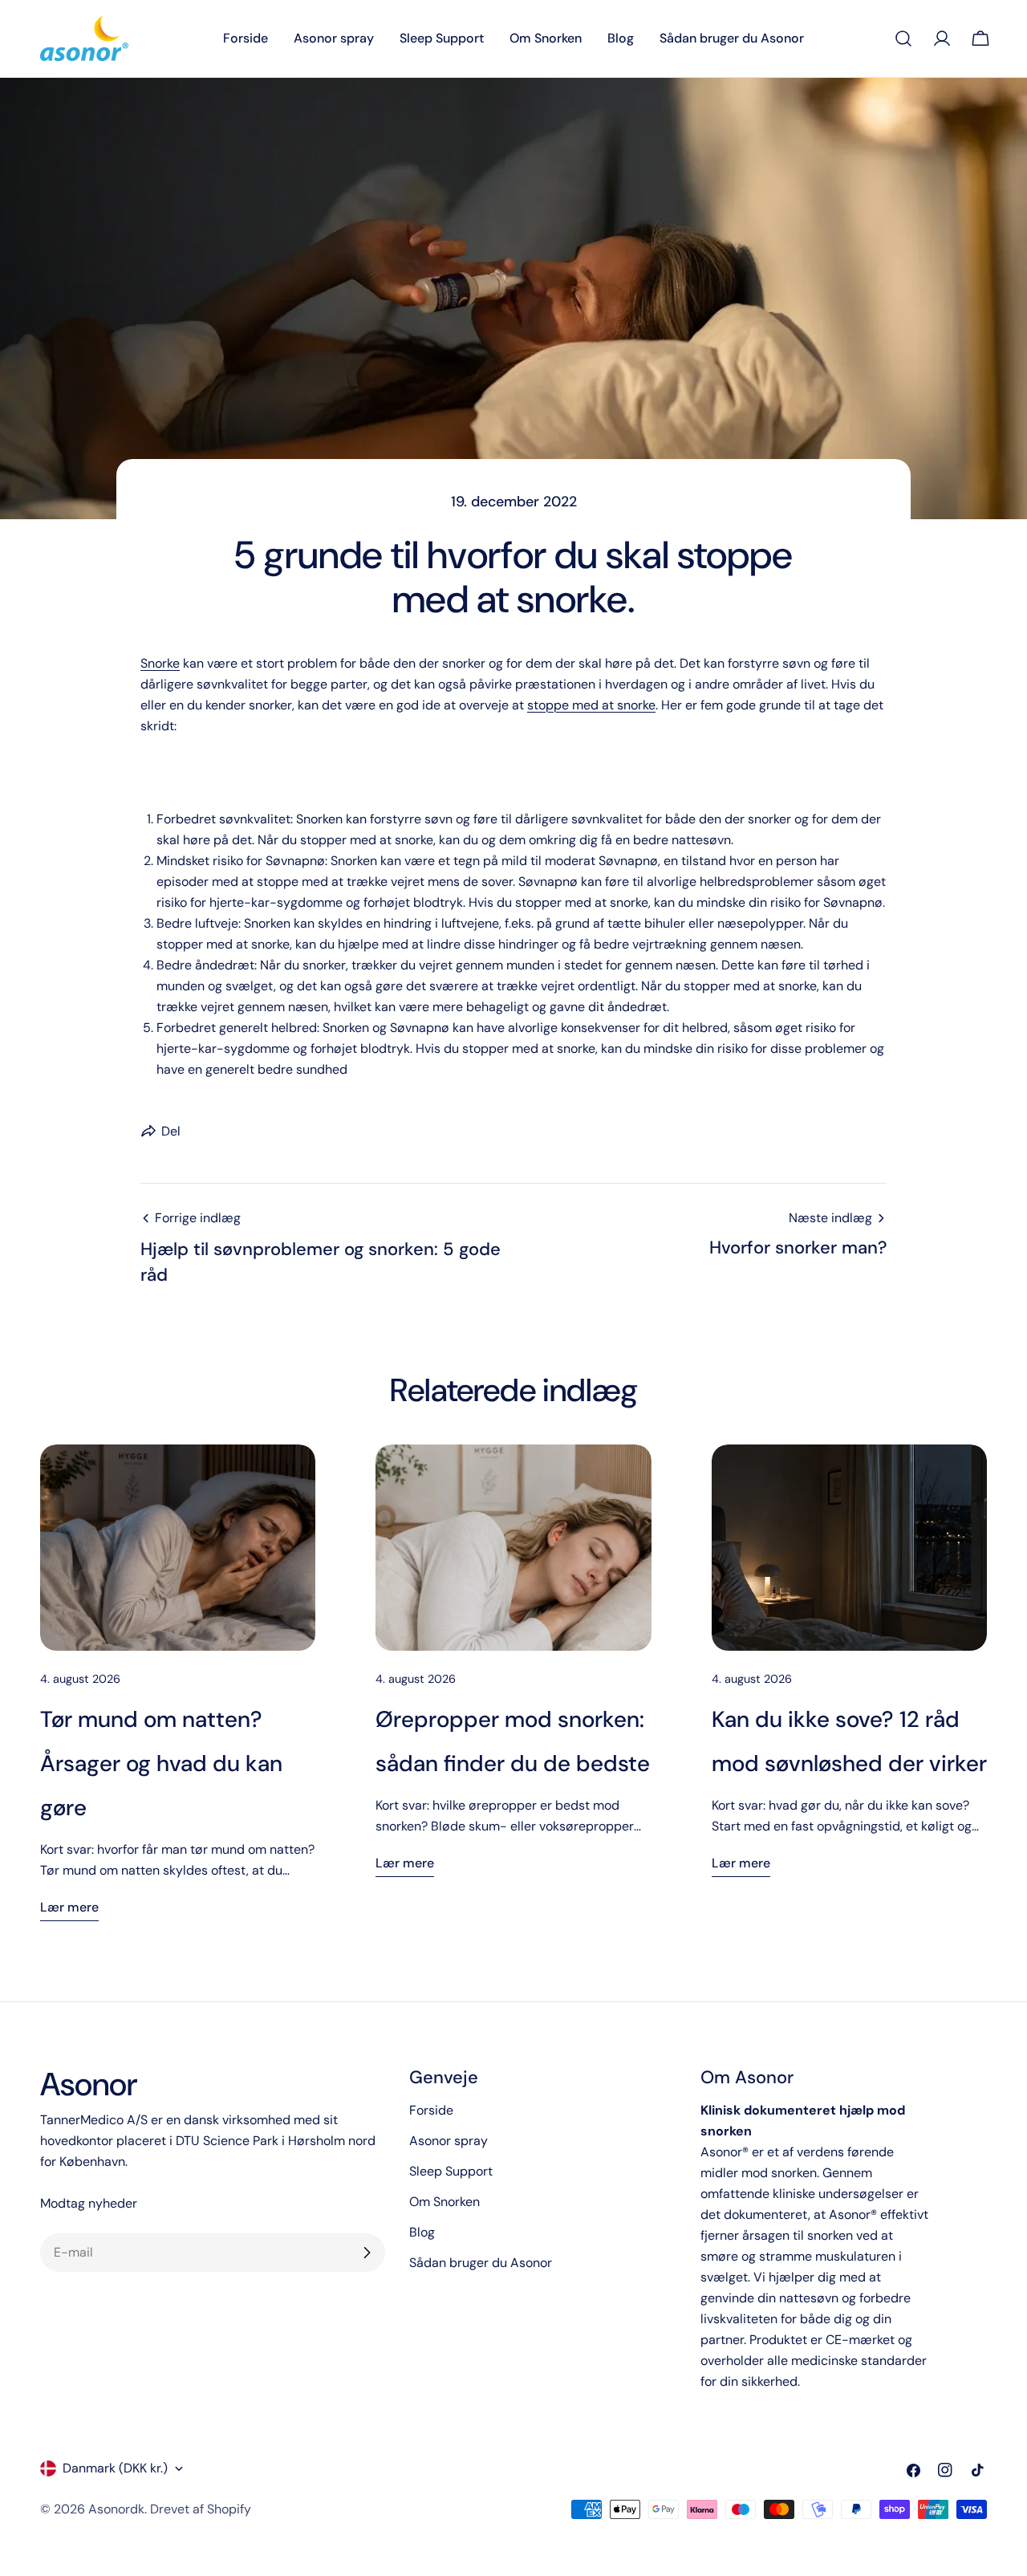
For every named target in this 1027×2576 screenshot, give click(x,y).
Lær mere (69, 1907)
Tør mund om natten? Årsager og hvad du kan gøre (161, 1763)
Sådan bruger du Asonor (481, 2263)
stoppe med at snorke (591, 705)
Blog (422, 2232)
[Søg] (903, 39)
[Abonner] (367, 2253)
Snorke (160, 663)
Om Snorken (444, 2202)
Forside (431, 2110)
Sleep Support (451, 2171)
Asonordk (116, 2509)
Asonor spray (449, 2141)
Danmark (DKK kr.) (115, 2468)
